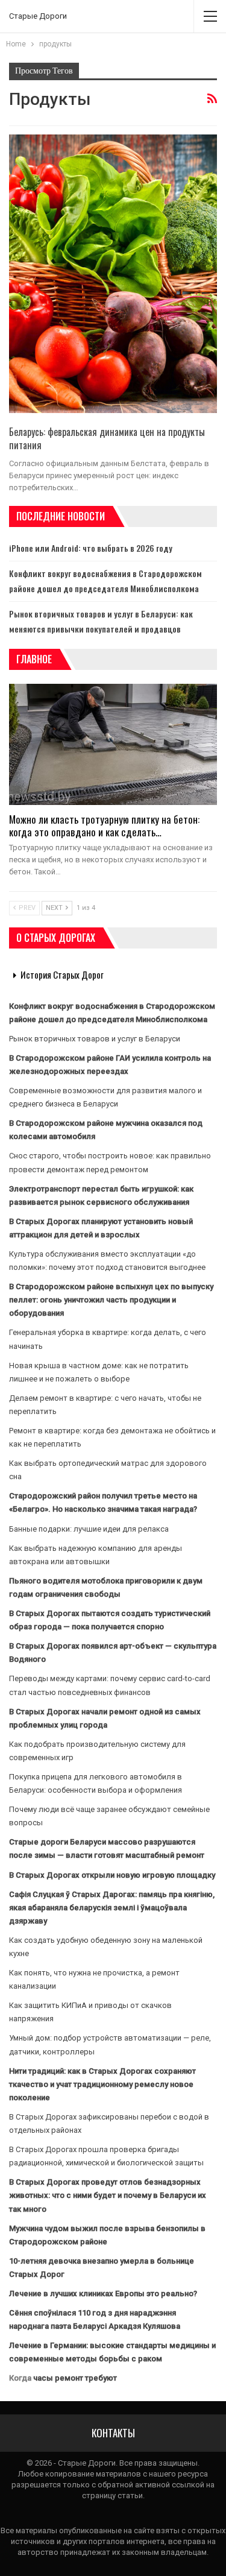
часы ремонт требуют (75, 2378)
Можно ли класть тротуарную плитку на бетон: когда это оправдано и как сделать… (104, 826)
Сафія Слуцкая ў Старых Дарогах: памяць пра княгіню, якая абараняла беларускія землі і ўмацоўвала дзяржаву (112, 1908)
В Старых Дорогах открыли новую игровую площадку (112, 1875)
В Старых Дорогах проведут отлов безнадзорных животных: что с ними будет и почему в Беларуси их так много (108, 2195)
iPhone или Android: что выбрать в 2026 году (91, 548)
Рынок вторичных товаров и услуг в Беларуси (95, 1039)
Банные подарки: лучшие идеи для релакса (89, 1529)
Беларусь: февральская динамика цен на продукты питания (107, 438)
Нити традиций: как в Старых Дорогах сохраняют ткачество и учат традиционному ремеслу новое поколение (102, 2084)
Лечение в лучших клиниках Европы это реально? (103, 2293)
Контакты (113, 2433)
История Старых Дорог (62, 974)
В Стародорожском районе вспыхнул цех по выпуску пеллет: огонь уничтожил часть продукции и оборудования (111, 1300)
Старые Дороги (38, 16)
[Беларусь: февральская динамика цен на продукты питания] (113, 274)
